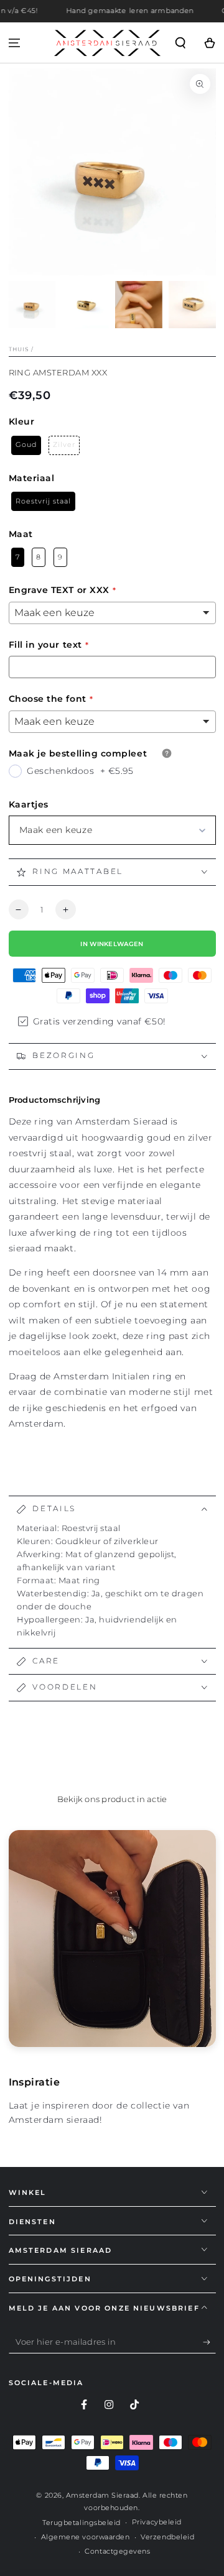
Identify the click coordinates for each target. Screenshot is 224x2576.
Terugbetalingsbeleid (82, 2523)
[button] (180, 43)
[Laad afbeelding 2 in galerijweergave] (85, 305)
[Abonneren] (209, 2342)
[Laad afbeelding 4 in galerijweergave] (192, 305)
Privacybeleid (157, 2522)
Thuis (19, 349)
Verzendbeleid (167, 2537)
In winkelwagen (112, 944)
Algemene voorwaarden (86, 2537)
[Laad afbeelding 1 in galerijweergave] (32, 305)
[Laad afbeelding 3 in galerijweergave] (139, 305)
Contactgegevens (117, 2551)
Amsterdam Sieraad (102, 2495)
